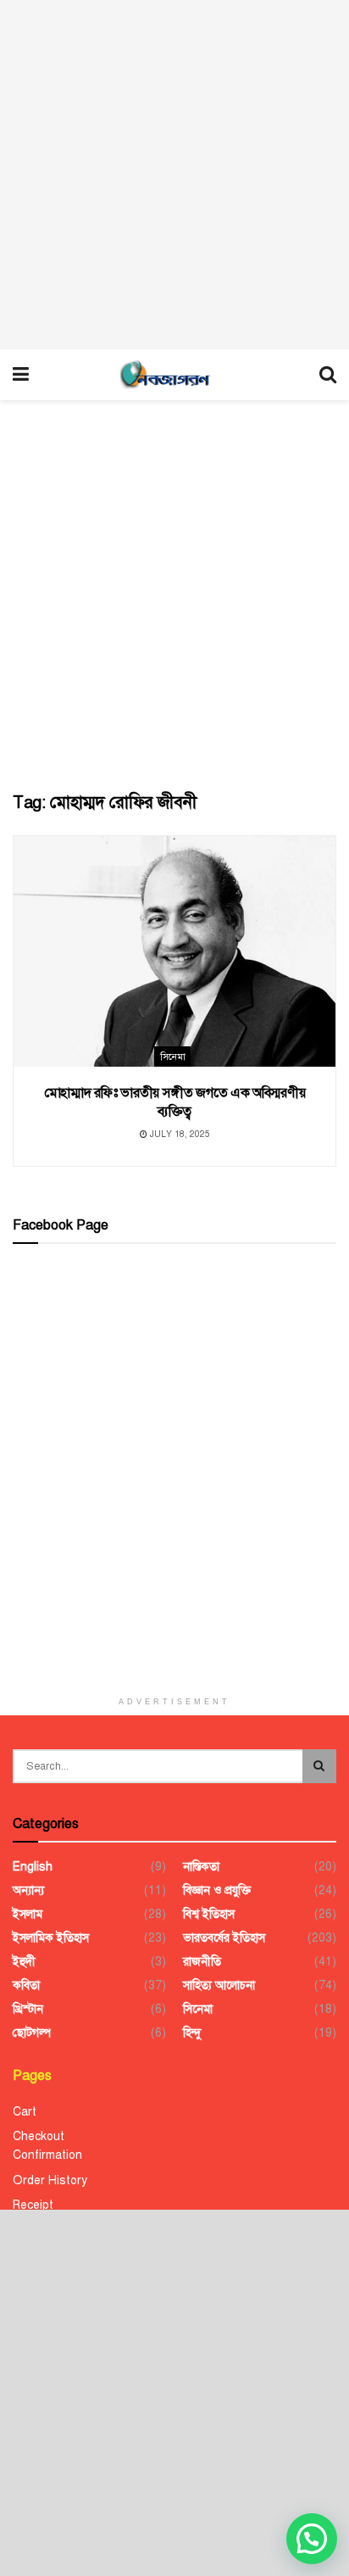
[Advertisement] (174, 175)
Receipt (33, 2205)
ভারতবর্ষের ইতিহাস (224, 1938)
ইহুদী (24, 1962)
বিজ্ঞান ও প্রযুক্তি (217, 1890)
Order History (50, 2180)
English (33, 1867)
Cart (25, 2112)
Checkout (39, 2136)
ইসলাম (28, 1914)
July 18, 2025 (179, 1134)
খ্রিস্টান (28, 2009)
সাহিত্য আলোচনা (219, 1985)
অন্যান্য (28, 1890)
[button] (312, 2539)
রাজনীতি (202, 1962)
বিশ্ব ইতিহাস (209, 1914)
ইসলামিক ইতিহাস (51, 1938)
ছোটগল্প (32, 2033)
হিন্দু (192, 2033)
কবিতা (26, 1985)
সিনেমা (173, 1057)
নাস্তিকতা (201, 1867)
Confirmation (47, 2155)
